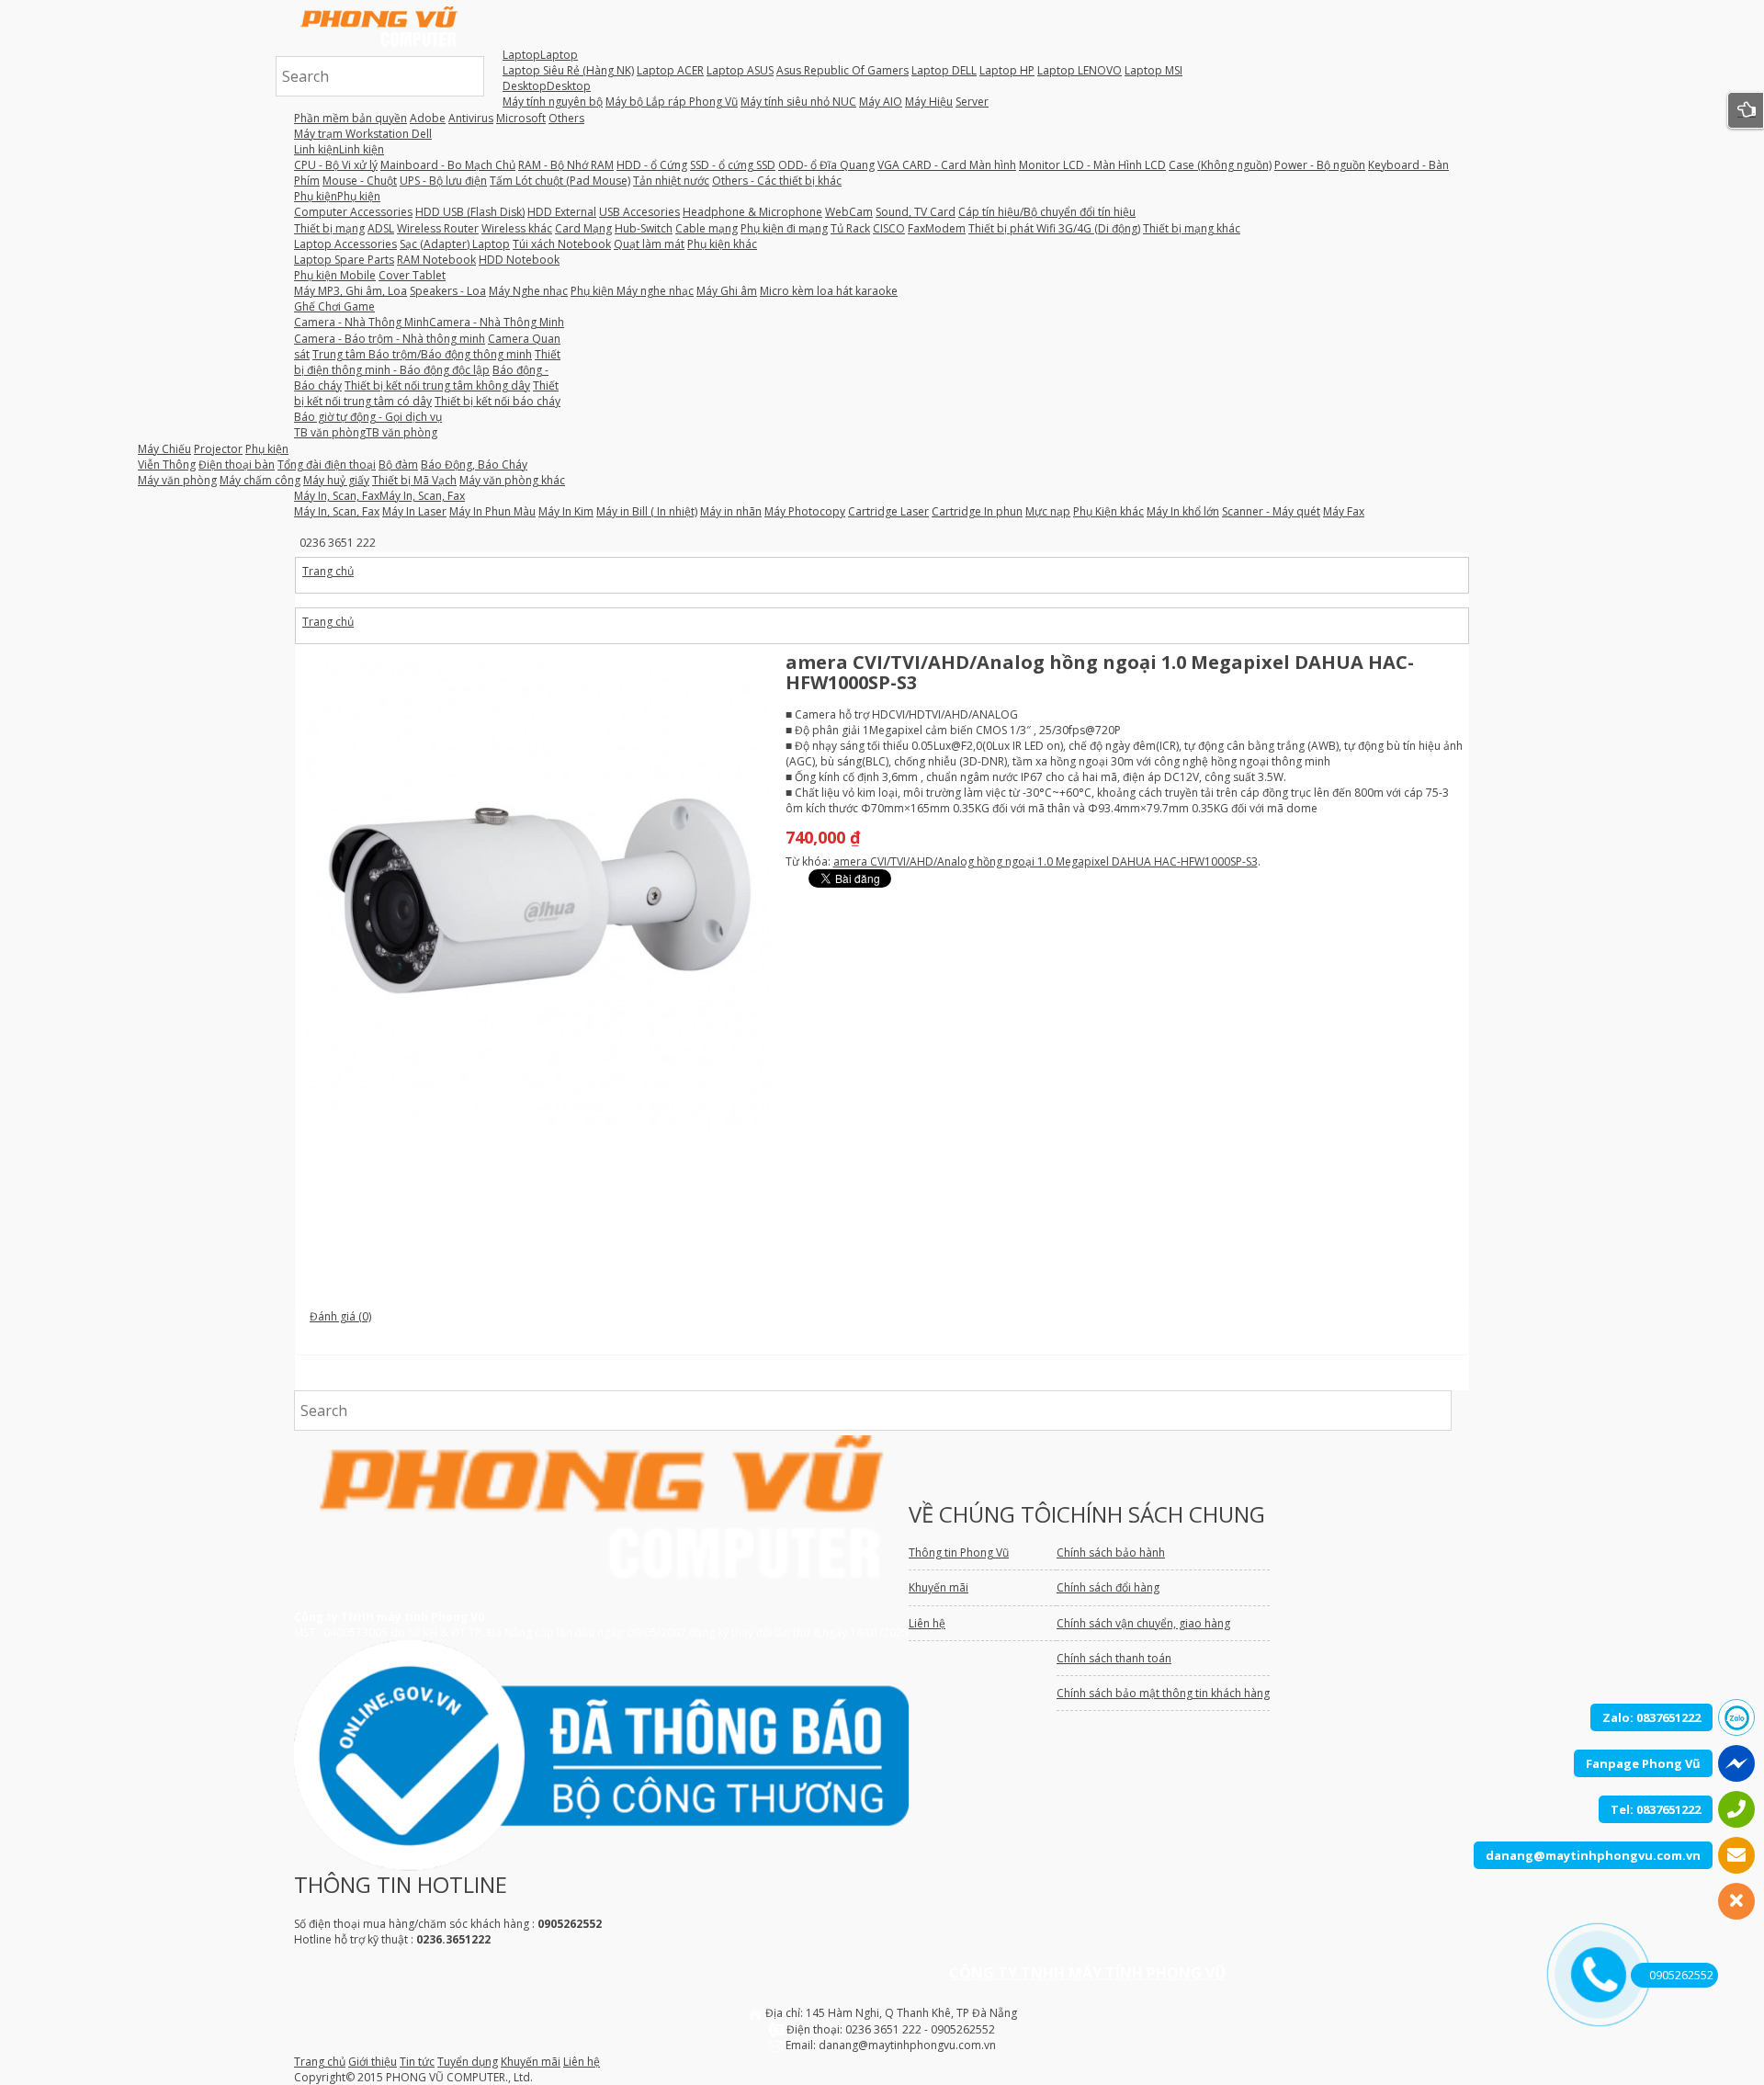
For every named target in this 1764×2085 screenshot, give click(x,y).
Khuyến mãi (531, 2062)
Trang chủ (328, 571)
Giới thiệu (373, 2062)
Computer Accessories (353, 212)
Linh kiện (339, 149)
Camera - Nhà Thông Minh (429, 322)
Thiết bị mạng (329, 228)
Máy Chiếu (164, 449)
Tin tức (417, 2062)
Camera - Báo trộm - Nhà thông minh (390, 339)
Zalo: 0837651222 (1651, 1717)
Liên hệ (582, 2062)
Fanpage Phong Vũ (1643, 1763)
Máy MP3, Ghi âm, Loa (351, 291)
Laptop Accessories (345, 244)
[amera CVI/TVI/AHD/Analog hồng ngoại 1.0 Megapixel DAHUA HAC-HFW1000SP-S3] (540, 896)
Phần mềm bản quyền (351, 118)
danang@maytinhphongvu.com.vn (1593, 1855)
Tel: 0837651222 (1656, 1809)
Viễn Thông (167, 465)
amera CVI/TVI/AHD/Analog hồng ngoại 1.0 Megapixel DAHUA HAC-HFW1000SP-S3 (1046, 861)
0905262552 (1681, 1975)
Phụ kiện (337, 196)
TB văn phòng (366, 432)
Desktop (547, 86)
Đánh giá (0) (340, 1316)
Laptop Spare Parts (344, 260)
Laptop (540, 55)
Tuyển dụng (468, 2062)
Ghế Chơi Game (334, 306)
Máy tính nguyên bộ (553, 102)
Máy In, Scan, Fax (379, 496)
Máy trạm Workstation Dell (363, 134)
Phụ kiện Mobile (335, 275)
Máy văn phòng (177, 480)
